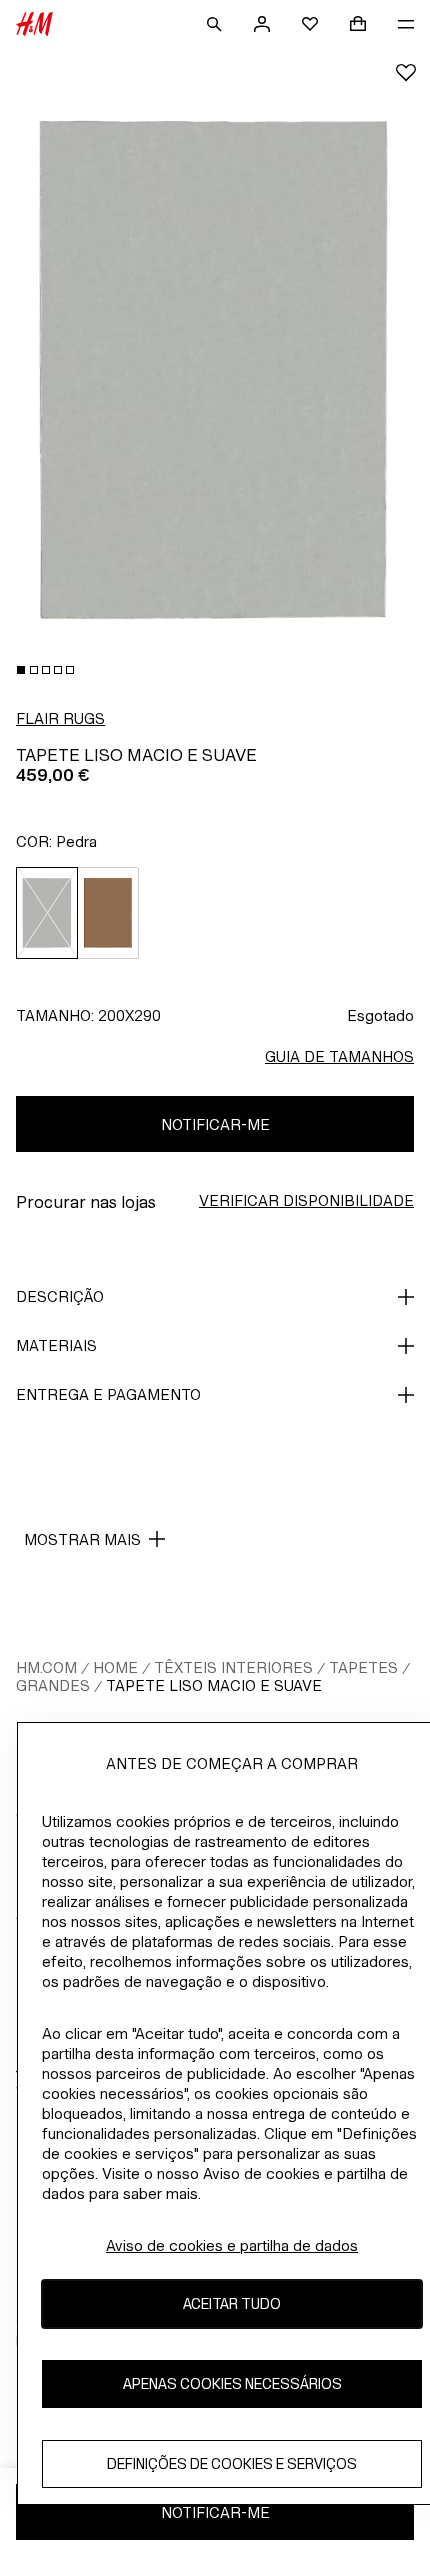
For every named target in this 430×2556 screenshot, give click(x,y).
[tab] (21, 670)
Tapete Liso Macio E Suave (214, 1685)
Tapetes (363, 1667)
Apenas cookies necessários (232, 2383)
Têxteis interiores (233, 1667)
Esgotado (380, 1015)
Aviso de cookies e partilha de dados (232, 2245)
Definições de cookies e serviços (232, 2463)
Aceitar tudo (232, 2303)
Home (115, 1667)
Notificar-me (215, 1124)
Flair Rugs (60, 718)
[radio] (47, 913)
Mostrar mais (82, 1539)
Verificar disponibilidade (306, 1200)
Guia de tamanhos (339, 1056)
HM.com (46, 1667)
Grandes (53, 1685)
